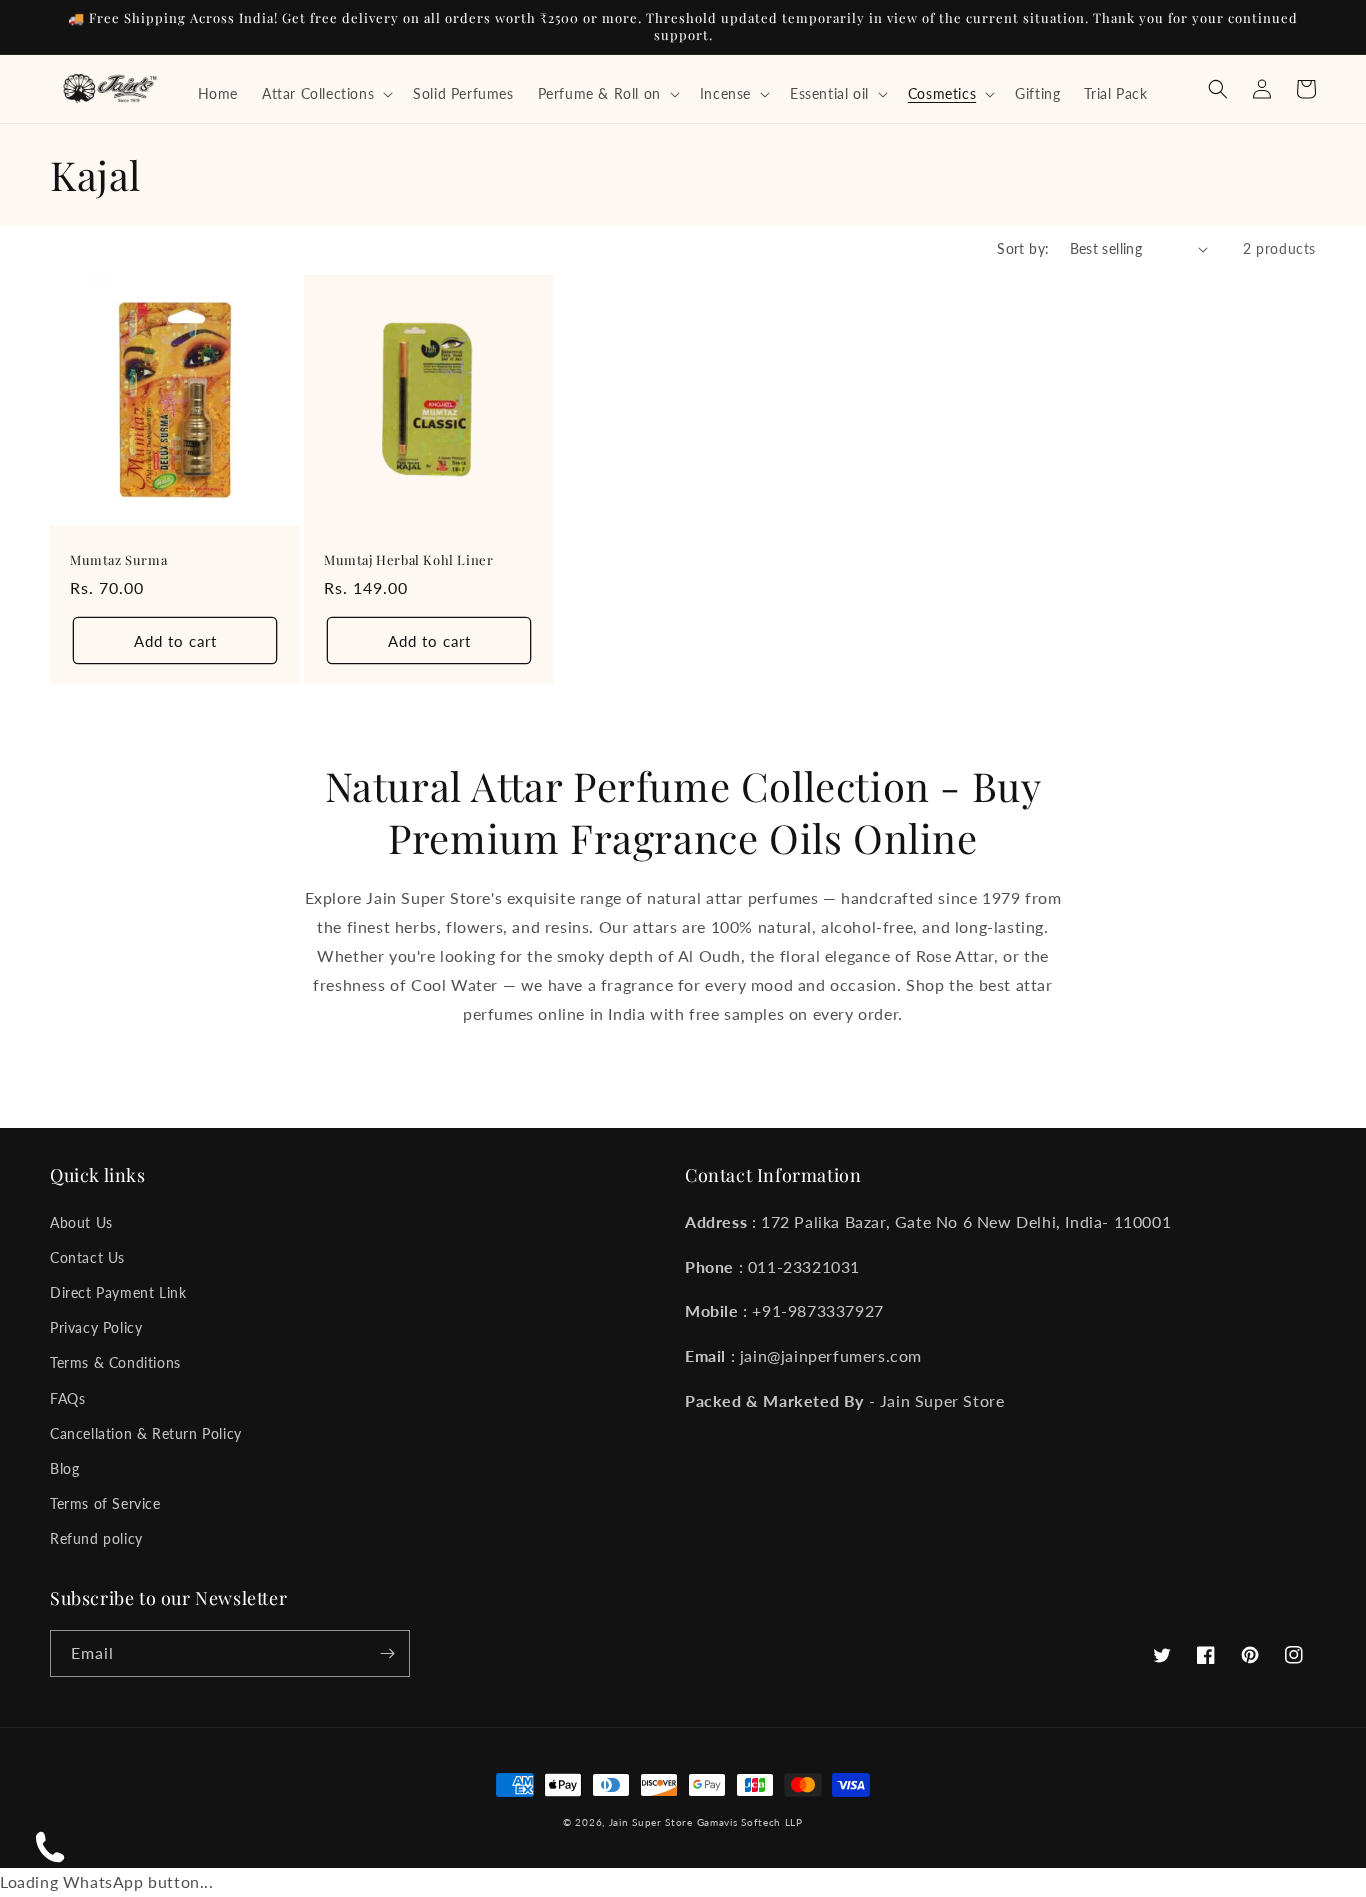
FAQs (67, 1398)
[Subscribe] (387, 1653)
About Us (81, 1222)
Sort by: (1023, 248)
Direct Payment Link (118, 1292)
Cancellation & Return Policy (146, 1433)
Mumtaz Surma (118, 560)
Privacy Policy (96, 1327)
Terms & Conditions (115, 1362)
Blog (64, 1468)
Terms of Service (105, 1503)
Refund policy (96, 1538)
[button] (325, 94)
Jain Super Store (651, 1822)
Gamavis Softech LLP (750, 1822)
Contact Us (87, 1257)
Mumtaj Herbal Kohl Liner (408, 560)
